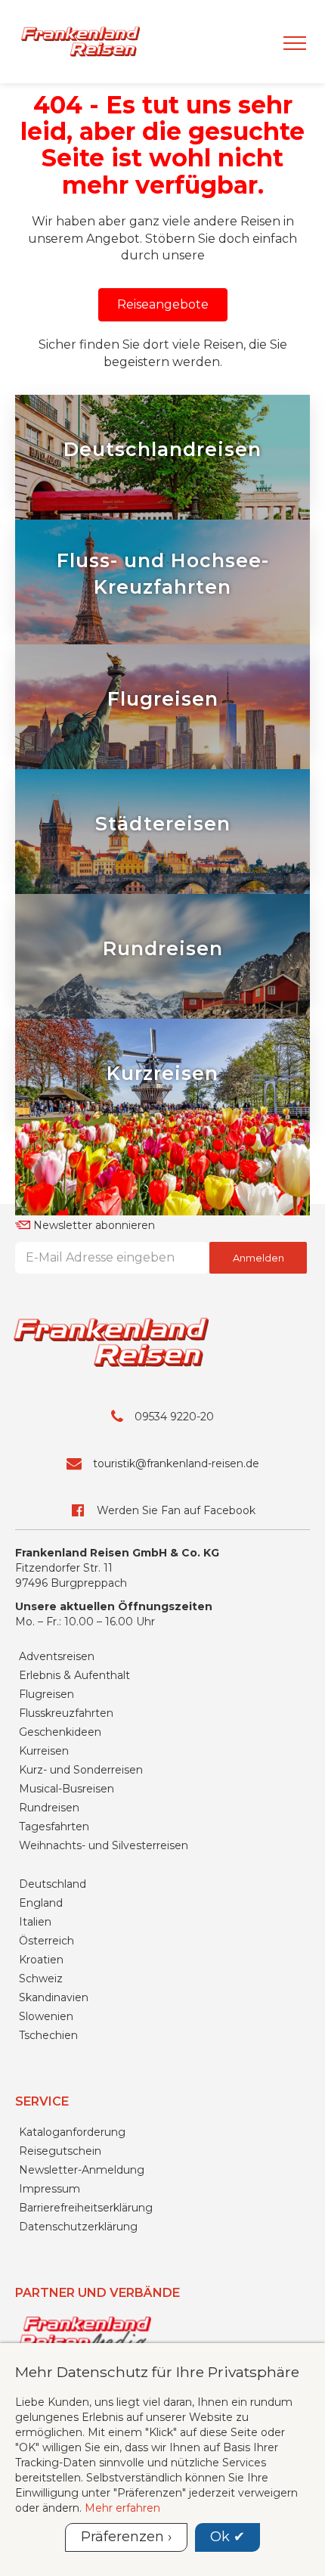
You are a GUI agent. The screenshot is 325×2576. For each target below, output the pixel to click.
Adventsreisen (57, 1656)
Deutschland (53, 1884)
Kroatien (41, 1960)
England (41, 1903)
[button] (163, 305)
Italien (35, 1922)
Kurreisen (44, 1751)
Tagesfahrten (54, 1826)
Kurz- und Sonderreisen (81, 1770)
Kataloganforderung (72, 2132)
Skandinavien (54, 1997)
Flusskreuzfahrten (66, 1713)
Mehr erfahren (122, 2508)
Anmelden (258, 1258)
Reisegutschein (60, 2151)
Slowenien (46, 2016)
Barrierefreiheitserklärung (86, 2208)
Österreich (46, 1941)
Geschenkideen (60, 1732)
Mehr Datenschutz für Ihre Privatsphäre (157, 2372)
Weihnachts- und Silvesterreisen (104, 1845)
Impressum (50, 2189)
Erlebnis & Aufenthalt (74, 1675)
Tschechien (48, 2035)
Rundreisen (49, 1808)
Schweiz (41, 1979)
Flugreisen (46, 1694)
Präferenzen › (126, 2537)
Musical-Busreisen (67, 1789)
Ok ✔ (227, 2537)
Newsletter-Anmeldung (82, 2170)
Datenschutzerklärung (78, 2227)
